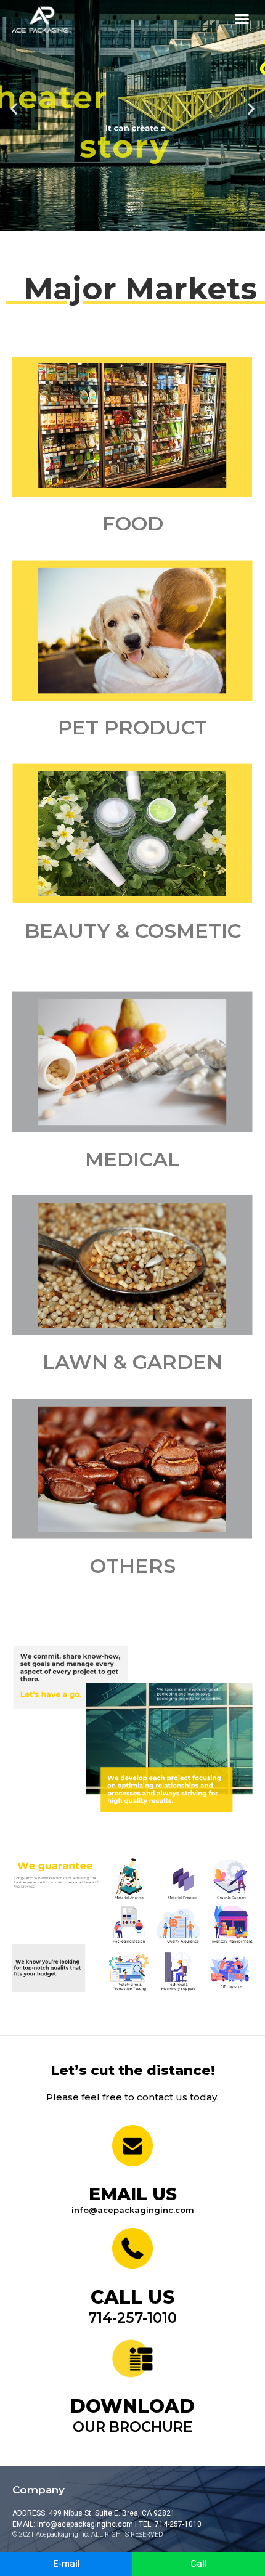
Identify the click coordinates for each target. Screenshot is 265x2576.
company (39, 2490)
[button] (242, 19)
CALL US (132, 2297)
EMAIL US (133, 2194)
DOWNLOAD (132, 2406)
